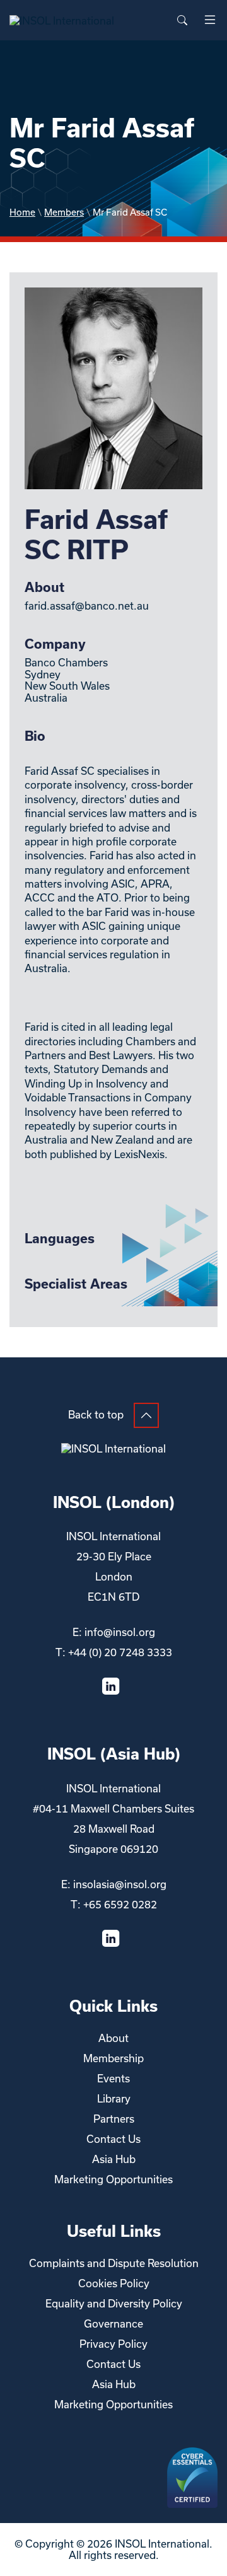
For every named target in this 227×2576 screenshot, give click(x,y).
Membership (113, 2058)
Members (64, 212)
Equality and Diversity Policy (114, 2303)
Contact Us (113, 2139)
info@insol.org (120, 1632)
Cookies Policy (114, 2283)
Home (22, 212)
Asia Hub (114, 2159)
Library (114, 2098)
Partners (114, 2119)
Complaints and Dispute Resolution (114, 2263)
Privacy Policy (113, 2344)
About (113, 2038)
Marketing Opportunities (113, 2179)
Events (113, 2078)
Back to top (96, 1414)
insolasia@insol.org (120, 1884)
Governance (113, 2324)
